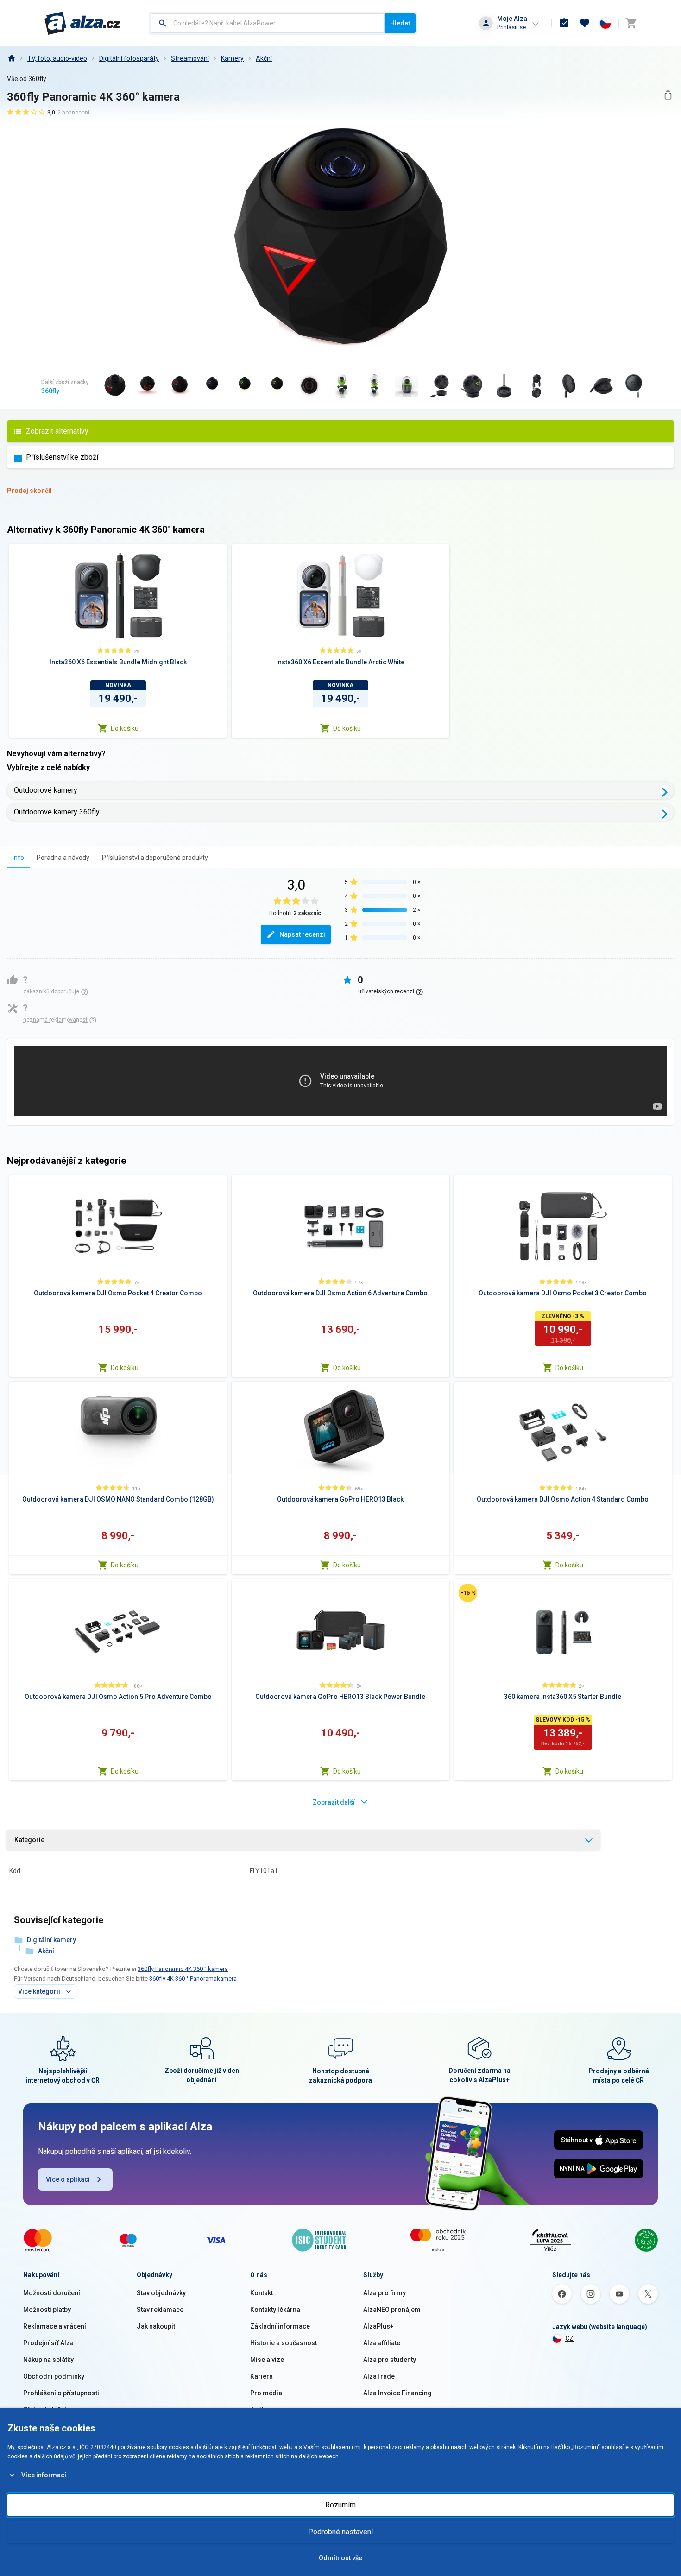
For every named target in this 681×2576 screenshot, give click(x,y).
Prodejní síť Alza (48, 2343)
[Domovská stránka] (11, 58)
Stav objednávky (161, 2293)
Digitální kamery (51, 1940)
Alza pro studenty (390, 2360)
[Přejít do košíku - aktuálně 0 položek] (631, 23)
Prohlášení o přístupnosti (61, 2393)
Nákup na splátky (48, 2360)
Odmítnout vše (340, 2558)
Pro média (266, 2393)
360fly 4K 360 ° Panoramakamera (193, 1979)
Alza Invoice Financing (397, 2393)
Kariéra (262, 2376)
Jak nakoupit (156, 2326)
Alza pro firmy (385, 2293)
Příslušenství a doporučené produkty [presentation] (155, 858)
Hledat (400, 23)
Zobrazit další (334, 1802)
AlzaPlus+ (378, 2326)
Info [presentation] (18, 858)
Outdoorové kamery (46, 790)
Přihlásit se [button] (511, 27)
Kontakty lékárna (275, 2310)
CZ (569, 2338)
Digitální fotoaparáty (129, 58)
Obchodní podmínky (54, 2376)
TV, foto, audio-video (57, 58)
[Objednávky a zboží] (564, 23)
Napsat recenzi (302, 934)
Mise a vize (267, 2360)
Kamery (232, 58)
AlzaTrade (379, 2376)
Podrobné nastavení (340, 2532)
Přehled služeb (46, 2410)
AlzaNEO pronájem (392, 2310)
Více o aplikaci (68, 2179)
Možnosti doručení (52, 2293)
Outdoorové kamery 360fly (57, 812)
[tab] (18, 857)
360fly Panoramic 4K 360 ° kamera (183, 1969)
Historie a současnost (284, 2343)
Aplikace (263, 2410)
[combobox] (268, 23)
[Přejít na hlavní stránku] (83, 23)
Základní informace (280, 2326)
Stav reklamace (160, 2310)
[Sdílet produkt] (668, 95)
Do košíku (125, 728)
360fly (50, 391)
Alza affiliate (382, 2343)
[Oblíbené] (585, 23)
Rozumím (340, 2505)
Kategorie (29, 1840)
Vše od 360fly (27, 79)
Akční (264, 58)
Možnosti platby (47, 2310)
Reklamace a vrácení (55, 2326)
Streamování (190, 58)
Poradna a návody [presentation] (63, 858)
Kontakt (262, 2293)
